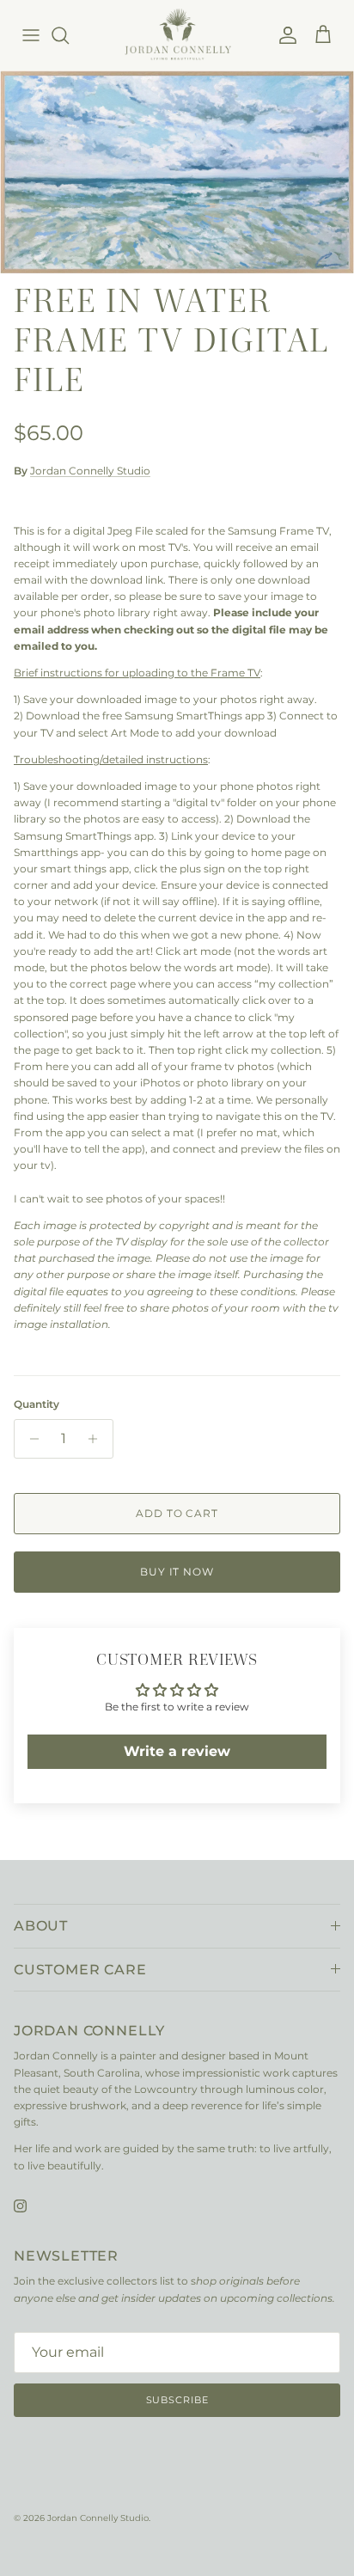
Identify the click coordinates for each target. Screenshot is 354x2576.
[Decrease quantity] (30, 1439)
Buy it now (177, 1572)
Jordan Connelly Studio (90, 471)
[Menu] (31, 35)
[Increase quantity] (98, 1439)
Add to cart (177, 1513)
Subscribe (177, 2400)
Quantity (37, 1404)
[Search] (69, 35)
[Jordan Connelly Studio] (177, 35)
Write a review (177, 1751)
